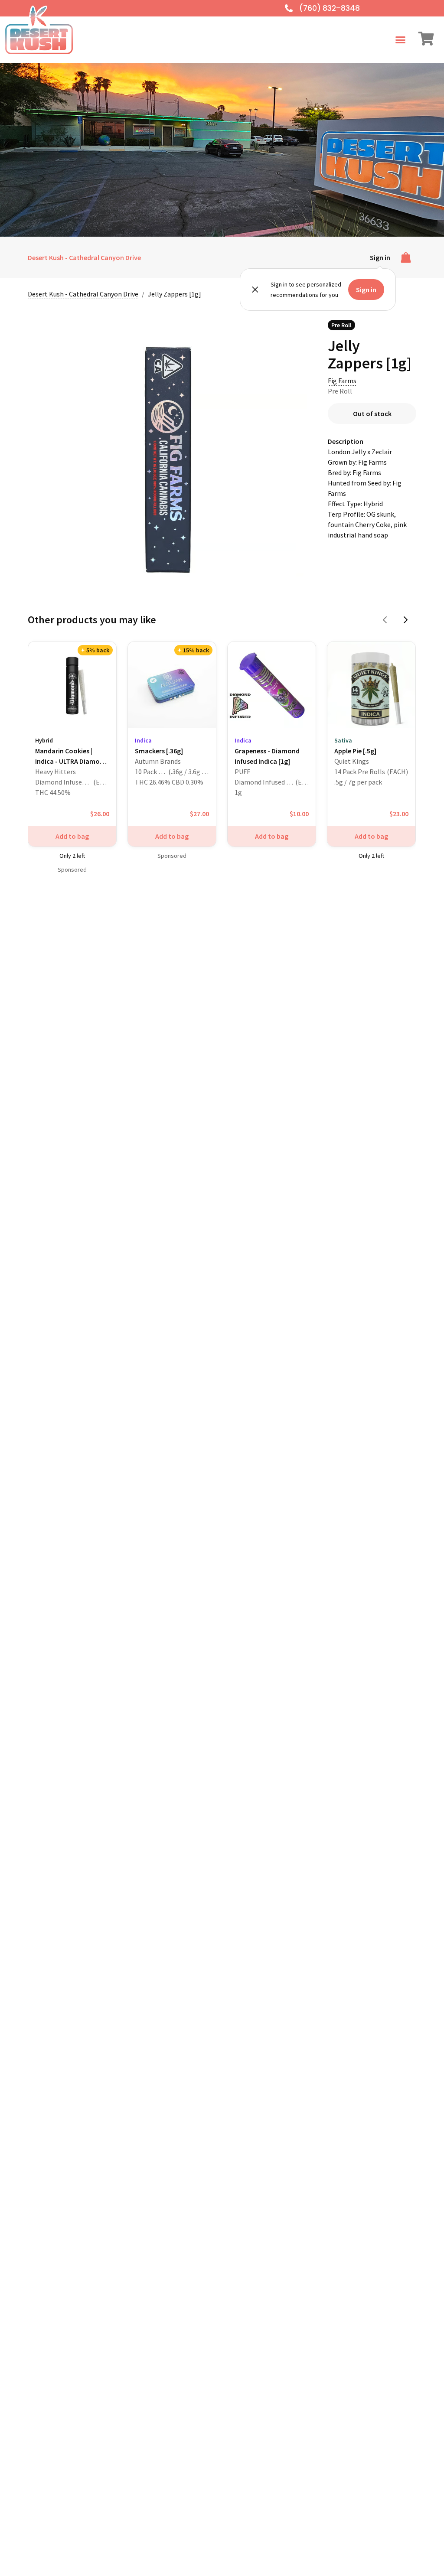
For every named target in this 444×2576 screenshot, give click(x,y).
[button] (401, 40)
